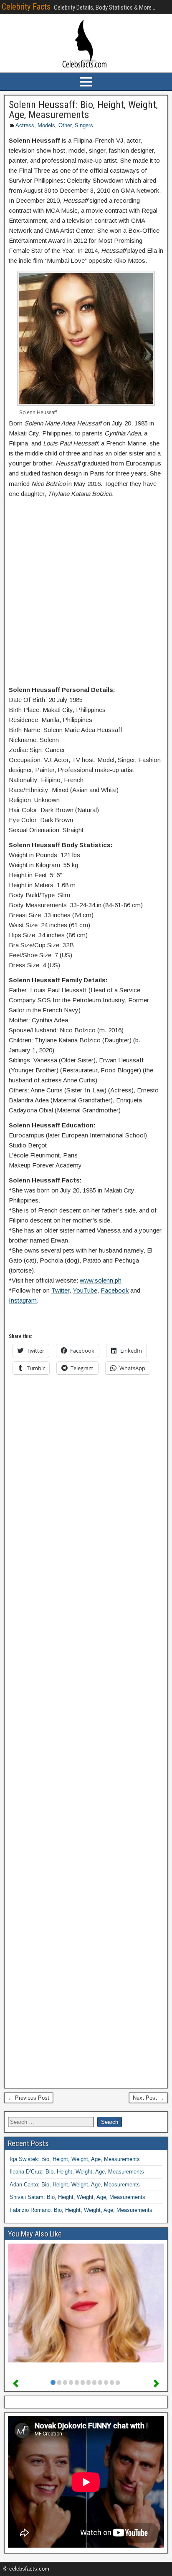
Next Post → (148, 2098)
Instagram (23, 1300)
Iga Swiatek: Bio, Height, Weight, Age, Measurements (75, 2159)
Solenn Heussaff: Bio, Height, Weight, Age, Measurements (83, 110)
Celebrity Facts (26, 7)
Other (65, 125)
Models (46, 125)
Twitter (60, 1290)
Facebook (115, 1290)
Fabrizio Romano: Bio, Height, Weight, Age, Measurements (81, 2210)
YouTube (85, 1290)
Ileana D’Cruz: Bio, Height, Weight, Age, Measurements (77, 2172)
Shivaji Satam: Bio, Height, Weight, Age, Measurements (77, 2197)
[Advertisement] (86, 594)
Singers (84, 125)
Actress (25, 125)
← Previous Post (29, 2098)
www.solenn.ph (101, 1280)
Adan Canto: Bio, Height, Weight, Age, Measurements (75, 2185)
